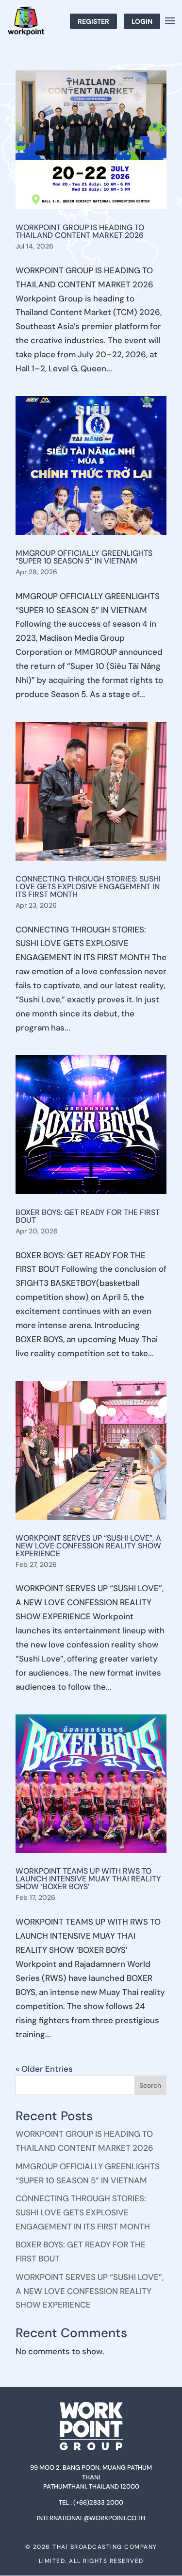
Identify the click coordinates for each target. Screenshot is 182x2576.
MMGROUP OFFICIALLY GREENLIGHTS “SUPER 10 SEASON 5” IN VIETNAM (84, 557)
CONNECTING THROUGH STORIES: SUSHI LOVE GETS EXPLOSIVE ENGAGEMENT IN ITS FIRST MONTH (88, 887)
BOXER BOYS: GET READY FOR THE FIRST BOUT (88, 1216)
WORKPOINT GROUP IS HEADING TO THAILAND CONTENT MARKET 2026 (80, 231)
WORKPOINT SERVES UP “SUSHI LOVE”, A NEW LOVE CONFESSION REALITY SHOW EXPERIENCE (88, 1546)
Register (93, 21)
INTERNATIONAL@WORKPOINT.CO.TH (91, 2518)
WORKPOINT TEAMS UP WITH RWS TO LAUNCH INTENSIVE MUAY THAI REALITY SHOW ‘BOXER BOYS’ (88, 1879)
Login (142, 21)
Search (150, 2085)
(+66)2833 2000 (98, 2502)
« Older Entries (44, 2069)
